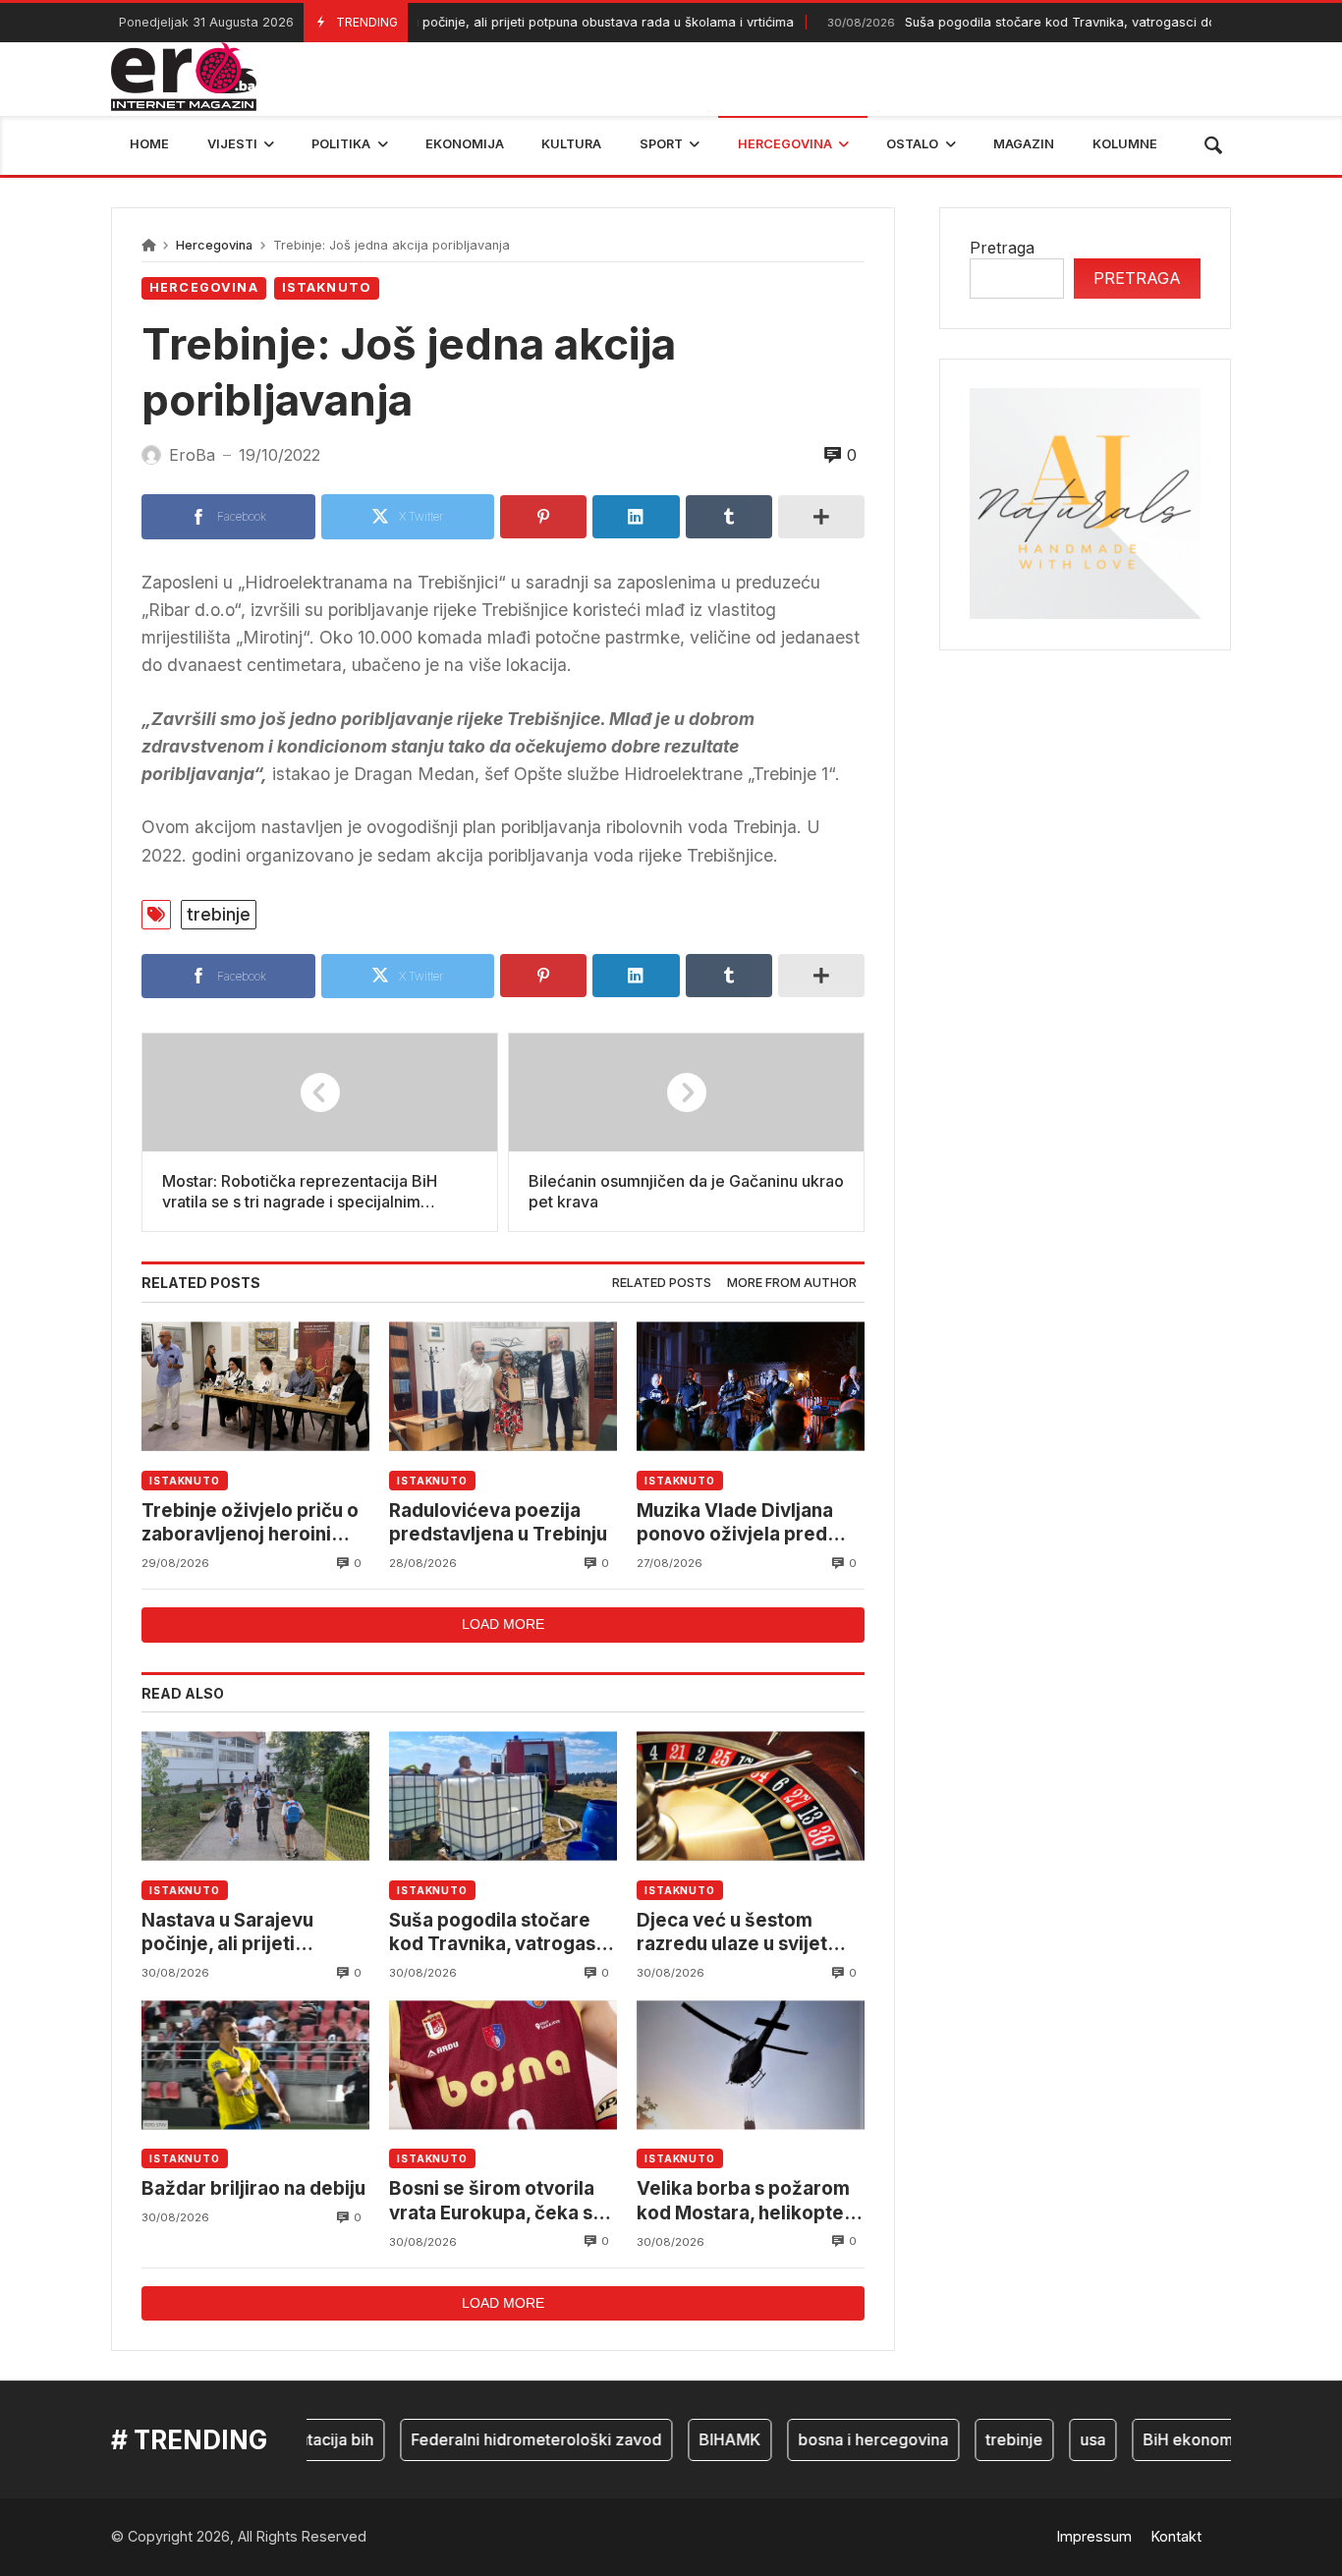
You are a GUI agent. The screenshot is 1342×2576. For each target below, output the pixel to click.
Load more (503, 1624)
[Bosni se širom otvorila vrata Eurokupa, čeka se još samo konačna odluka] (503, 2065)
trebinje (219, 914)
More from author (792, 1283)
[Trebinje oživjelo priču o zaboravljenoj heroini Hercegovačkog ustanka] (255, 1387)
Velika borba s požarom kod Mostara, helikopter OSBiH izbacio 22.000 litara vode (744, 2201)
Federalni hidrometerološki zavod (505, 2439)
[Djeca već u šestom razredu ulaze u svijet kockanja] (751, 1796)
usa (1062, 2439)
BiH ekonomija (1166, 2439)
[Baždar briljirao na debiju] (255, 2065)
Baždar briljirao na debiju (253, 2188)
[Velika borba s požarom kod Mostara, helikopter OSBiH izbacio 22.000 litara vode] (751, 2065)
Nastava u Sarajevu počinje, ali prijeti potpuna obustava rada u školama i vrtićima (473, 22)
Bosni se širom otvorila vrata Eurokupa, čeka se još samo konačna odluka (502, 2201)
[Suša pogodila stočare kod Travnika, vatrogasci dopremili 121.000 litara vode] (503, 1796)
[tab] (662, 1284)
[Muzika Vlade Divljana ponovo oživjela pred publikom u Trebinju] (751, 1387)
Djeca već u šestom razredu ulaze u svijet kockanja (732, 1933)
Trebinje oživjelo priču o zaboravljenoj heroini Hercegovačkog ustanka (252, 1523)
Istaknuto (327, 287)
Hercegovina (214, 245)
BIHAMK (699, 2439)
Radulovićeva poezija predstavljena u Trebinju (498, 1522)
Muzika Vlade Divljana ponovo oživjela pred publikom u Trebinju (735, 1523)
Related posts (662, 1283)
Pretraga (1002, 248)
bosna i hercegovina (842, 2439)
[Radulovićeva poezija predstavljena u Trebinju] (503, 1387)
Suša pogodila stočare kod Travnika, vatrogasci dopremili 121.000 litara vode (500, 1933)
